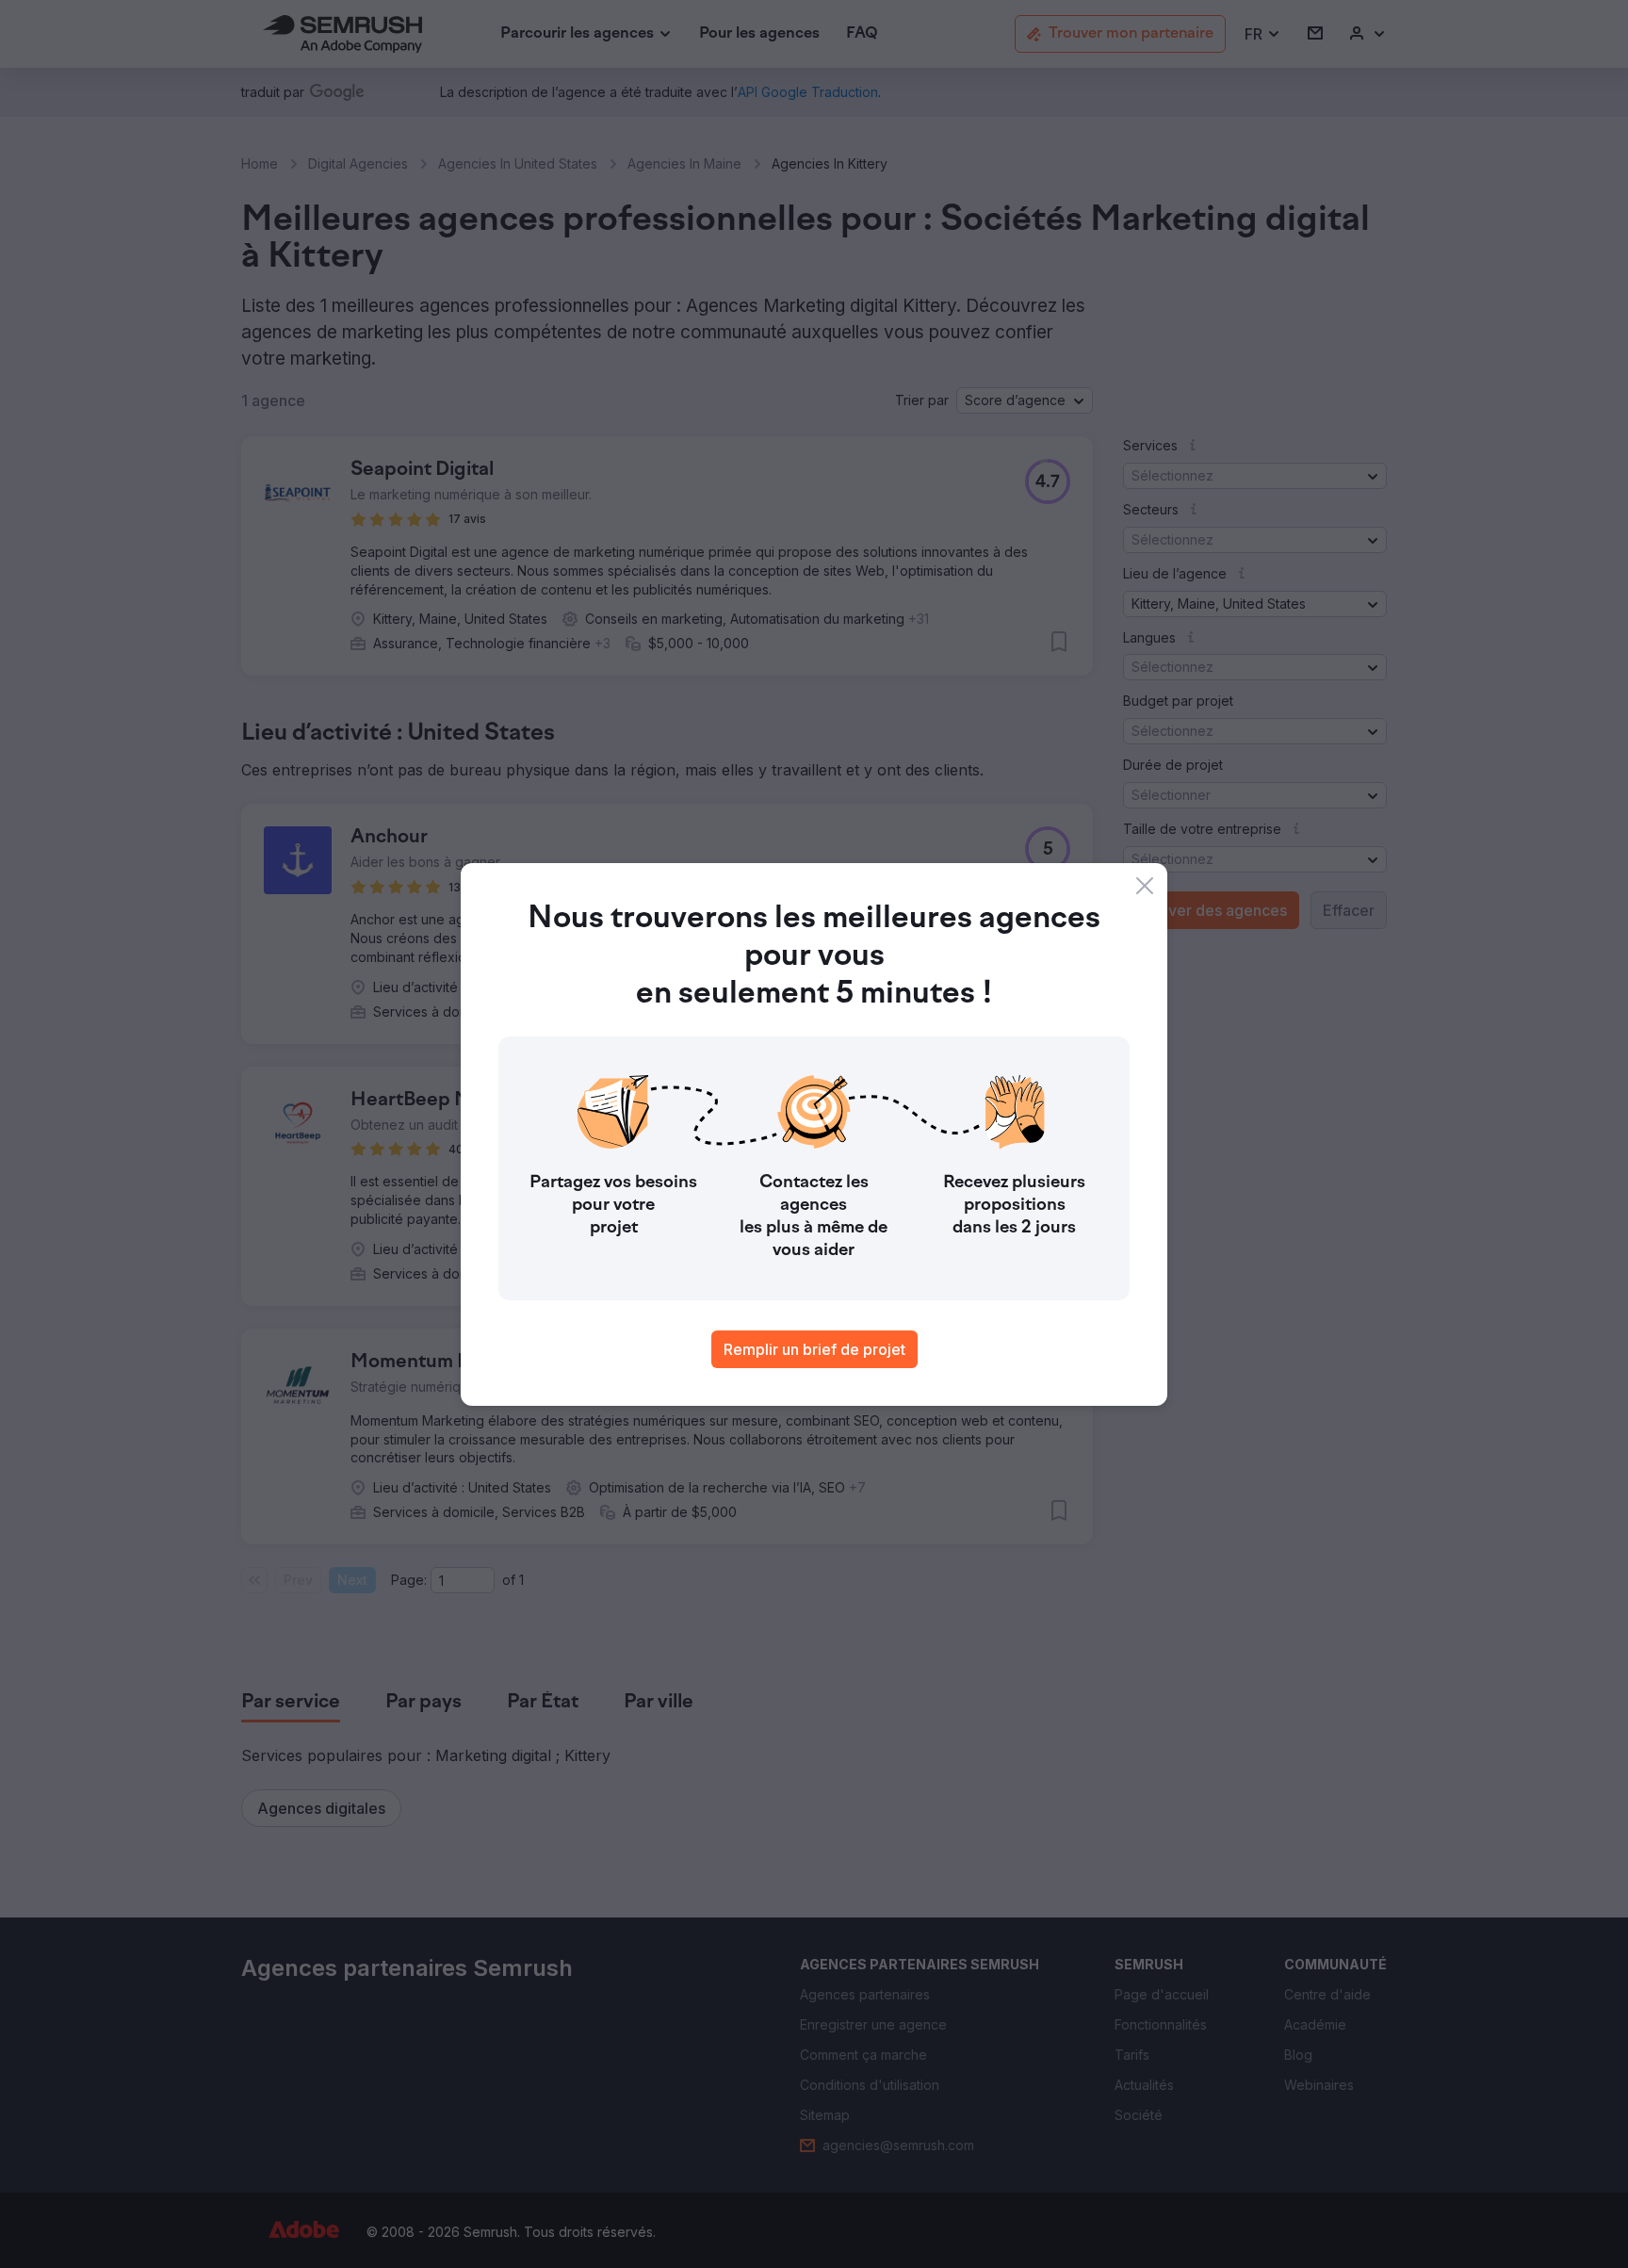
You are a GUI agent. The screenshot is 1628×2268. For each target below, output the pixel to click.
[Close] (1145, 886)
